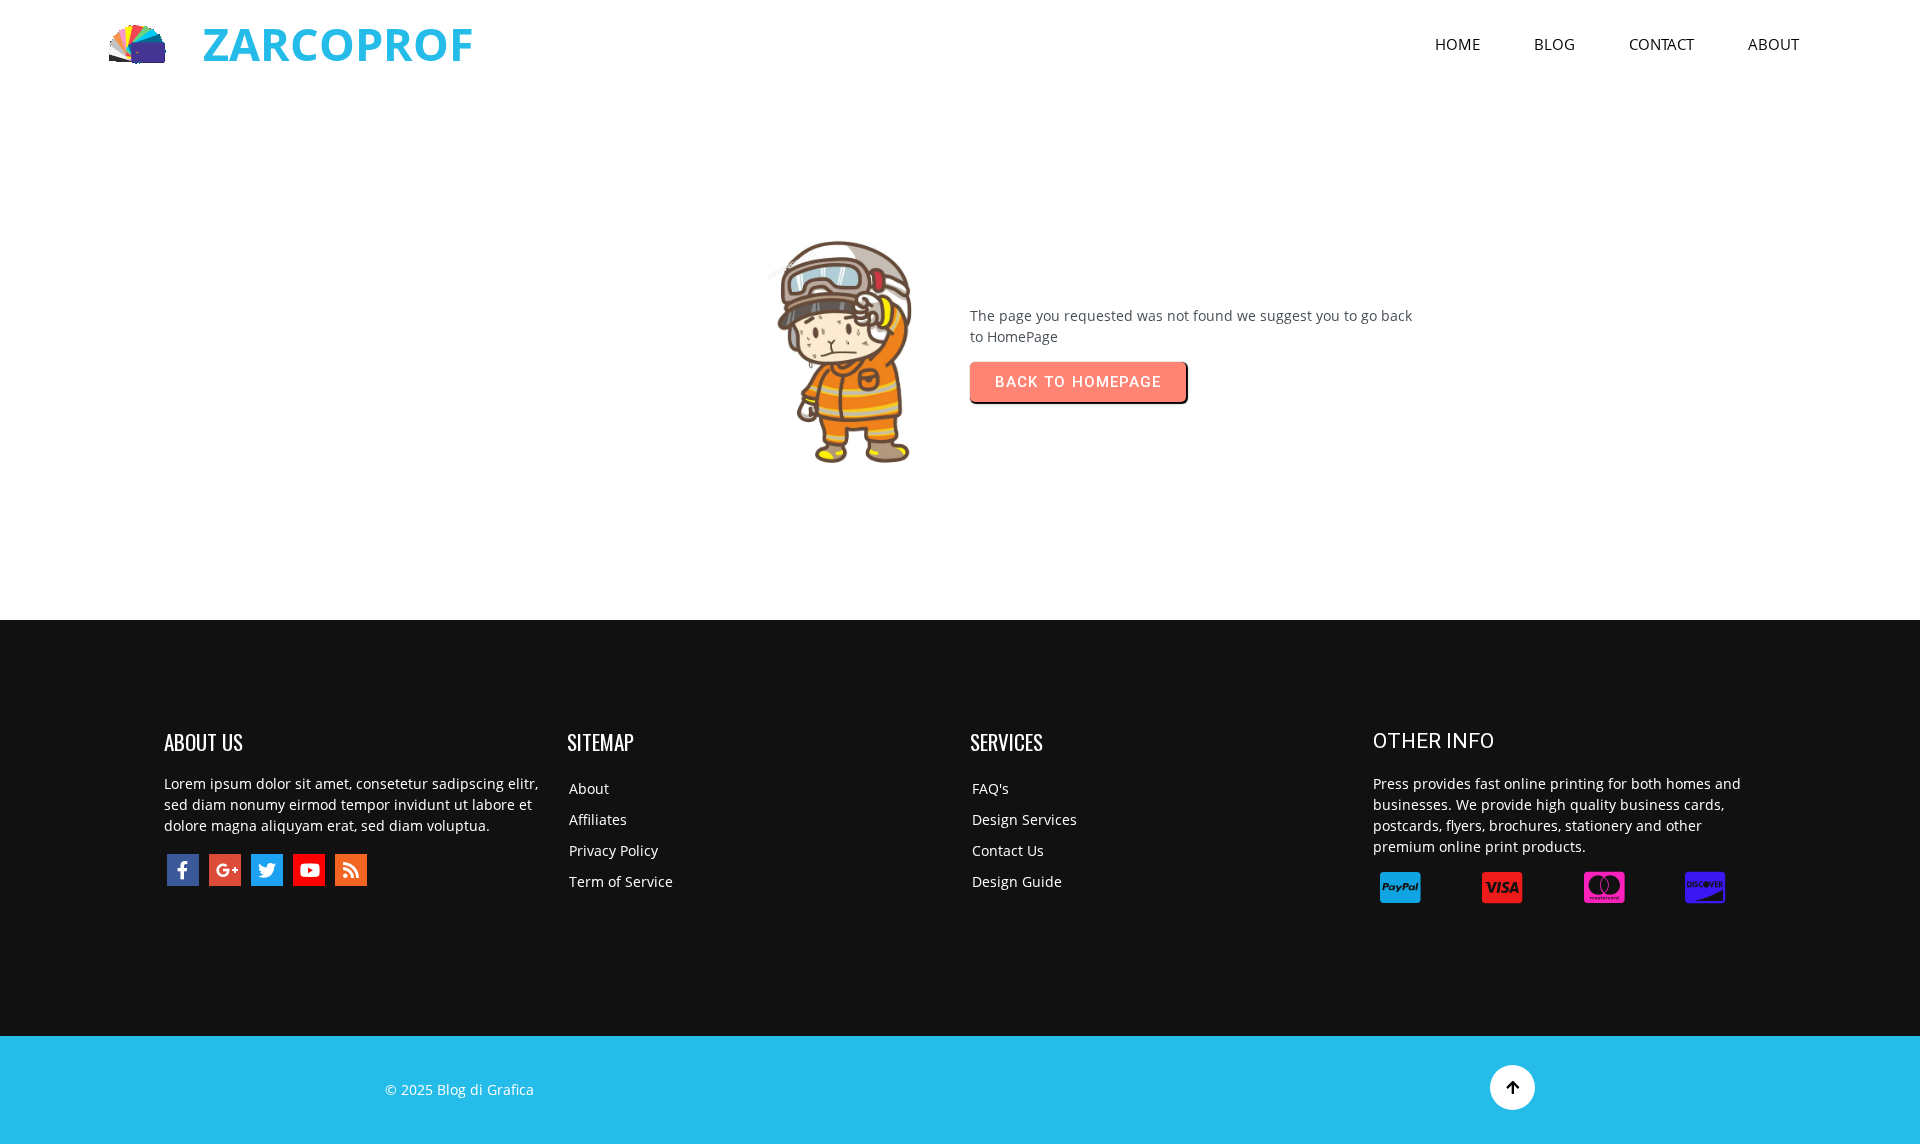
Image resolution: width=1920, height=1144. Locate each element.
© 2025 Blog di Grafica (459, 1089)
